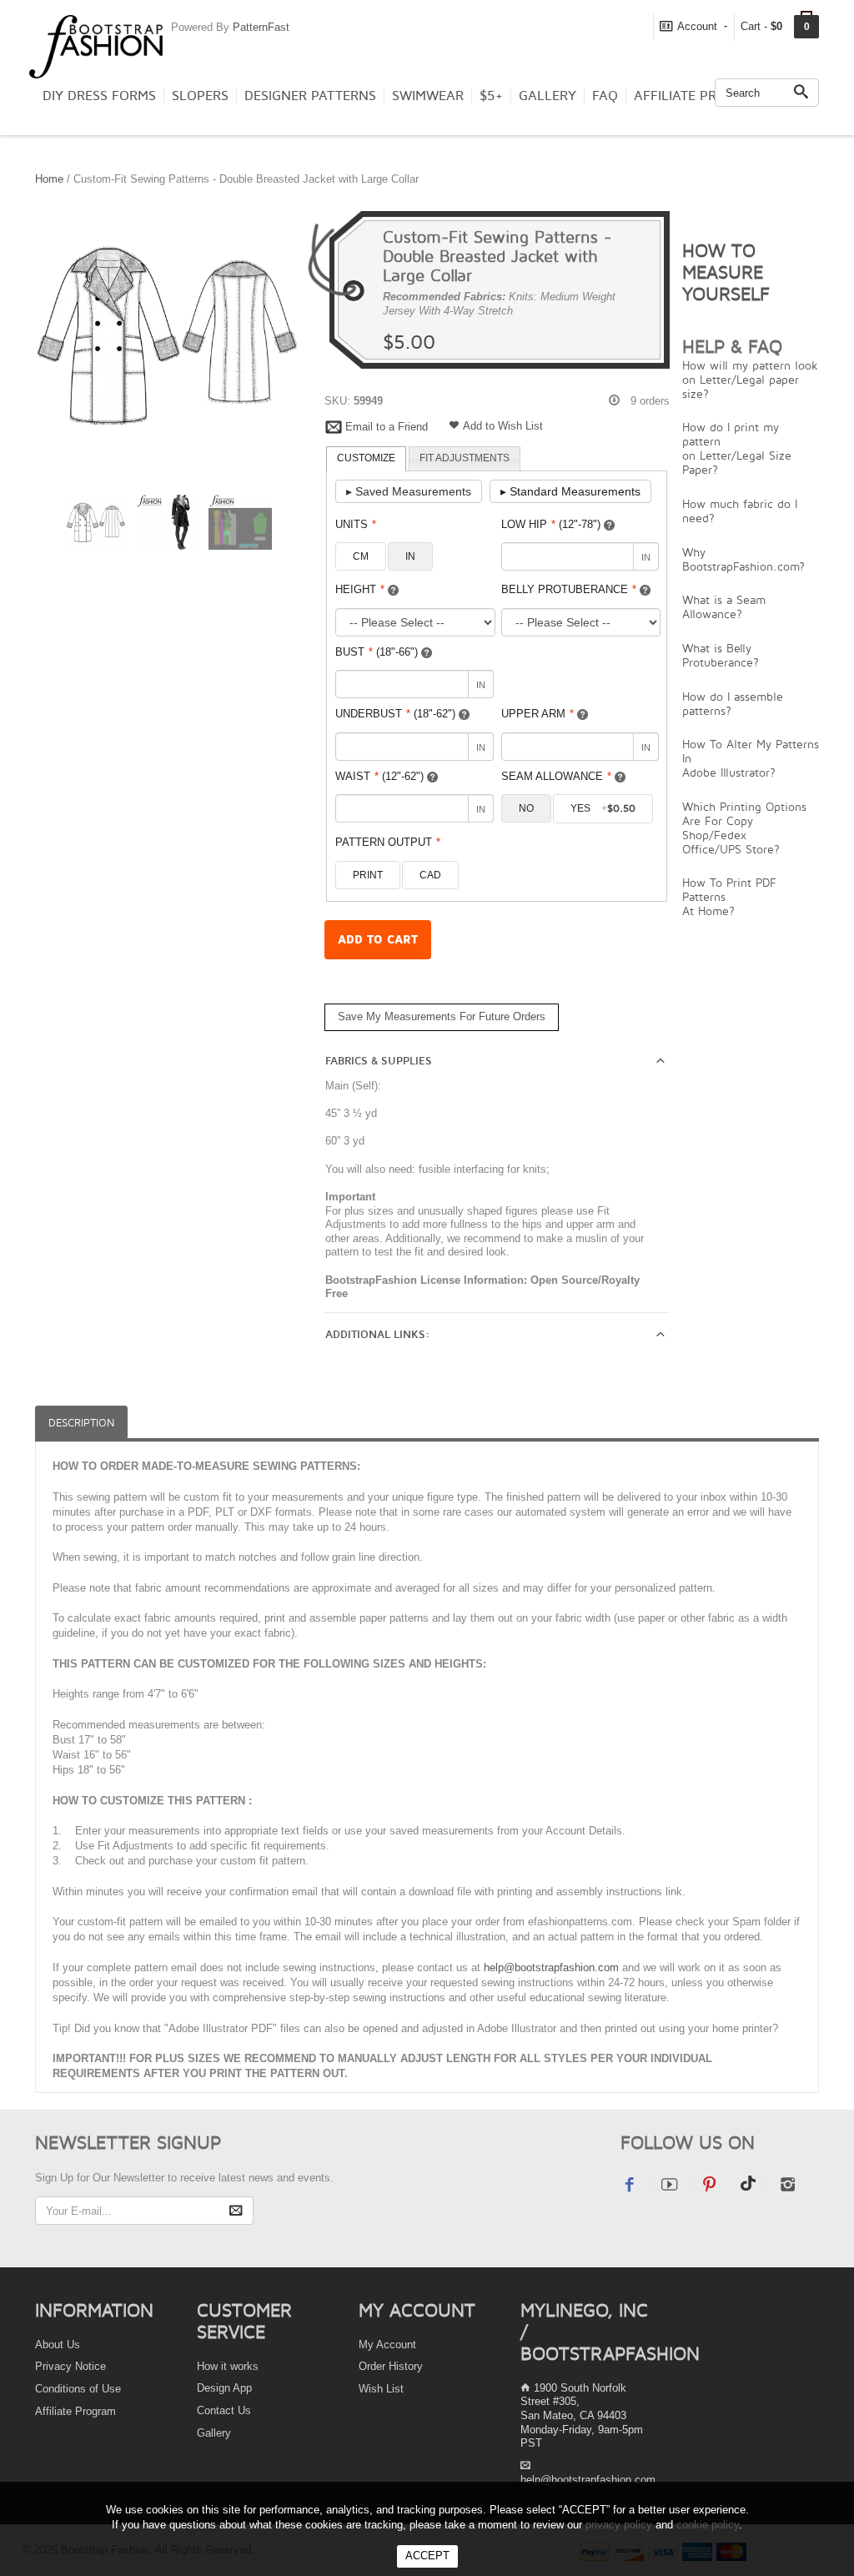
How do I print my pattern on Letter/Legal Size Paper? (737, 448)
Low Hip (551, 524)
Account (697, 26)
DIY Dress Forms (99, 96)
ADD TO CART (378, 940)
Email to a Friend (387, 427)
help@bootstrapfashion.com (551, 1967)
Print (368, 875)
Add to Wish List (503, 426)
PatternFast (261, 27)
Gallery (548, 96)
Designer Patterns (310, 96)
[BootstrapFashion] (96, 45)
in (410, 556)
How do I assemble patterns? (733, 703)
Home (49, 179)
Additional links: (377, 1335)
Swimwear (428, 96)
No (526, 808)
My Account (387, 2345)
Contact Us (224, 2410)
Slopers (200, 96)
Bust (377, 652)
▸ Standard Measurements (570, 491)
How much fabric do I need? (740, 511)
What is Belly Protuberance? (721, 655)
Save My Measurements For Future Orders (442, 1016)
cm (361, 556)
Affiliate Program (699, 96)
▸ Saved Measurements (409, 491)
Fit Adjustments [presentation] (465, 458)
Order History (391, 2366)
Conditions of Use (78, 2389)
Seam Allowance (556, 776)
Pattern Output (388, 842)
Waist (379, 776)
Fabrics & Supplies (379, 1061)
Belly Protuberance (569, 589)
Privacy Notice (70, 2366)
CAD (430, 875)
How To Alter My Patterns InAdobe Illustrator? (751, 758)
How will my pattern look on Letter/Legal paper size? (750, 379)
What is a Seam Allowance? (724, 606)
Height (360, 589)
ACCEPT (427, 2556)
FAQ (605, 96)
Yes (603, 808)
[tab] (366, 459)
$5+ (491, 96)
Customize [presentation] (366, 458)
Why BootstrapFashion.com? (743, 559)
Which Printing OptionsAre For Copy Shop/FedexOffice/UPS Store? (744, 828)
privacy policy (619, 2525)
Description (81, 1423)
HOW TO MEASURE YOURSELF (726, 272)
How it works (228, 2366)
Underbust (395, 714)
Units (356, 524)
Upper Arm (538, 714)
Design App (224, 2388)
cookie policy (708, 2525)
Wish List (381, 2389)
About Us (58, 2345)
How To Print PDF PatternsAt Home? (729, 896)
